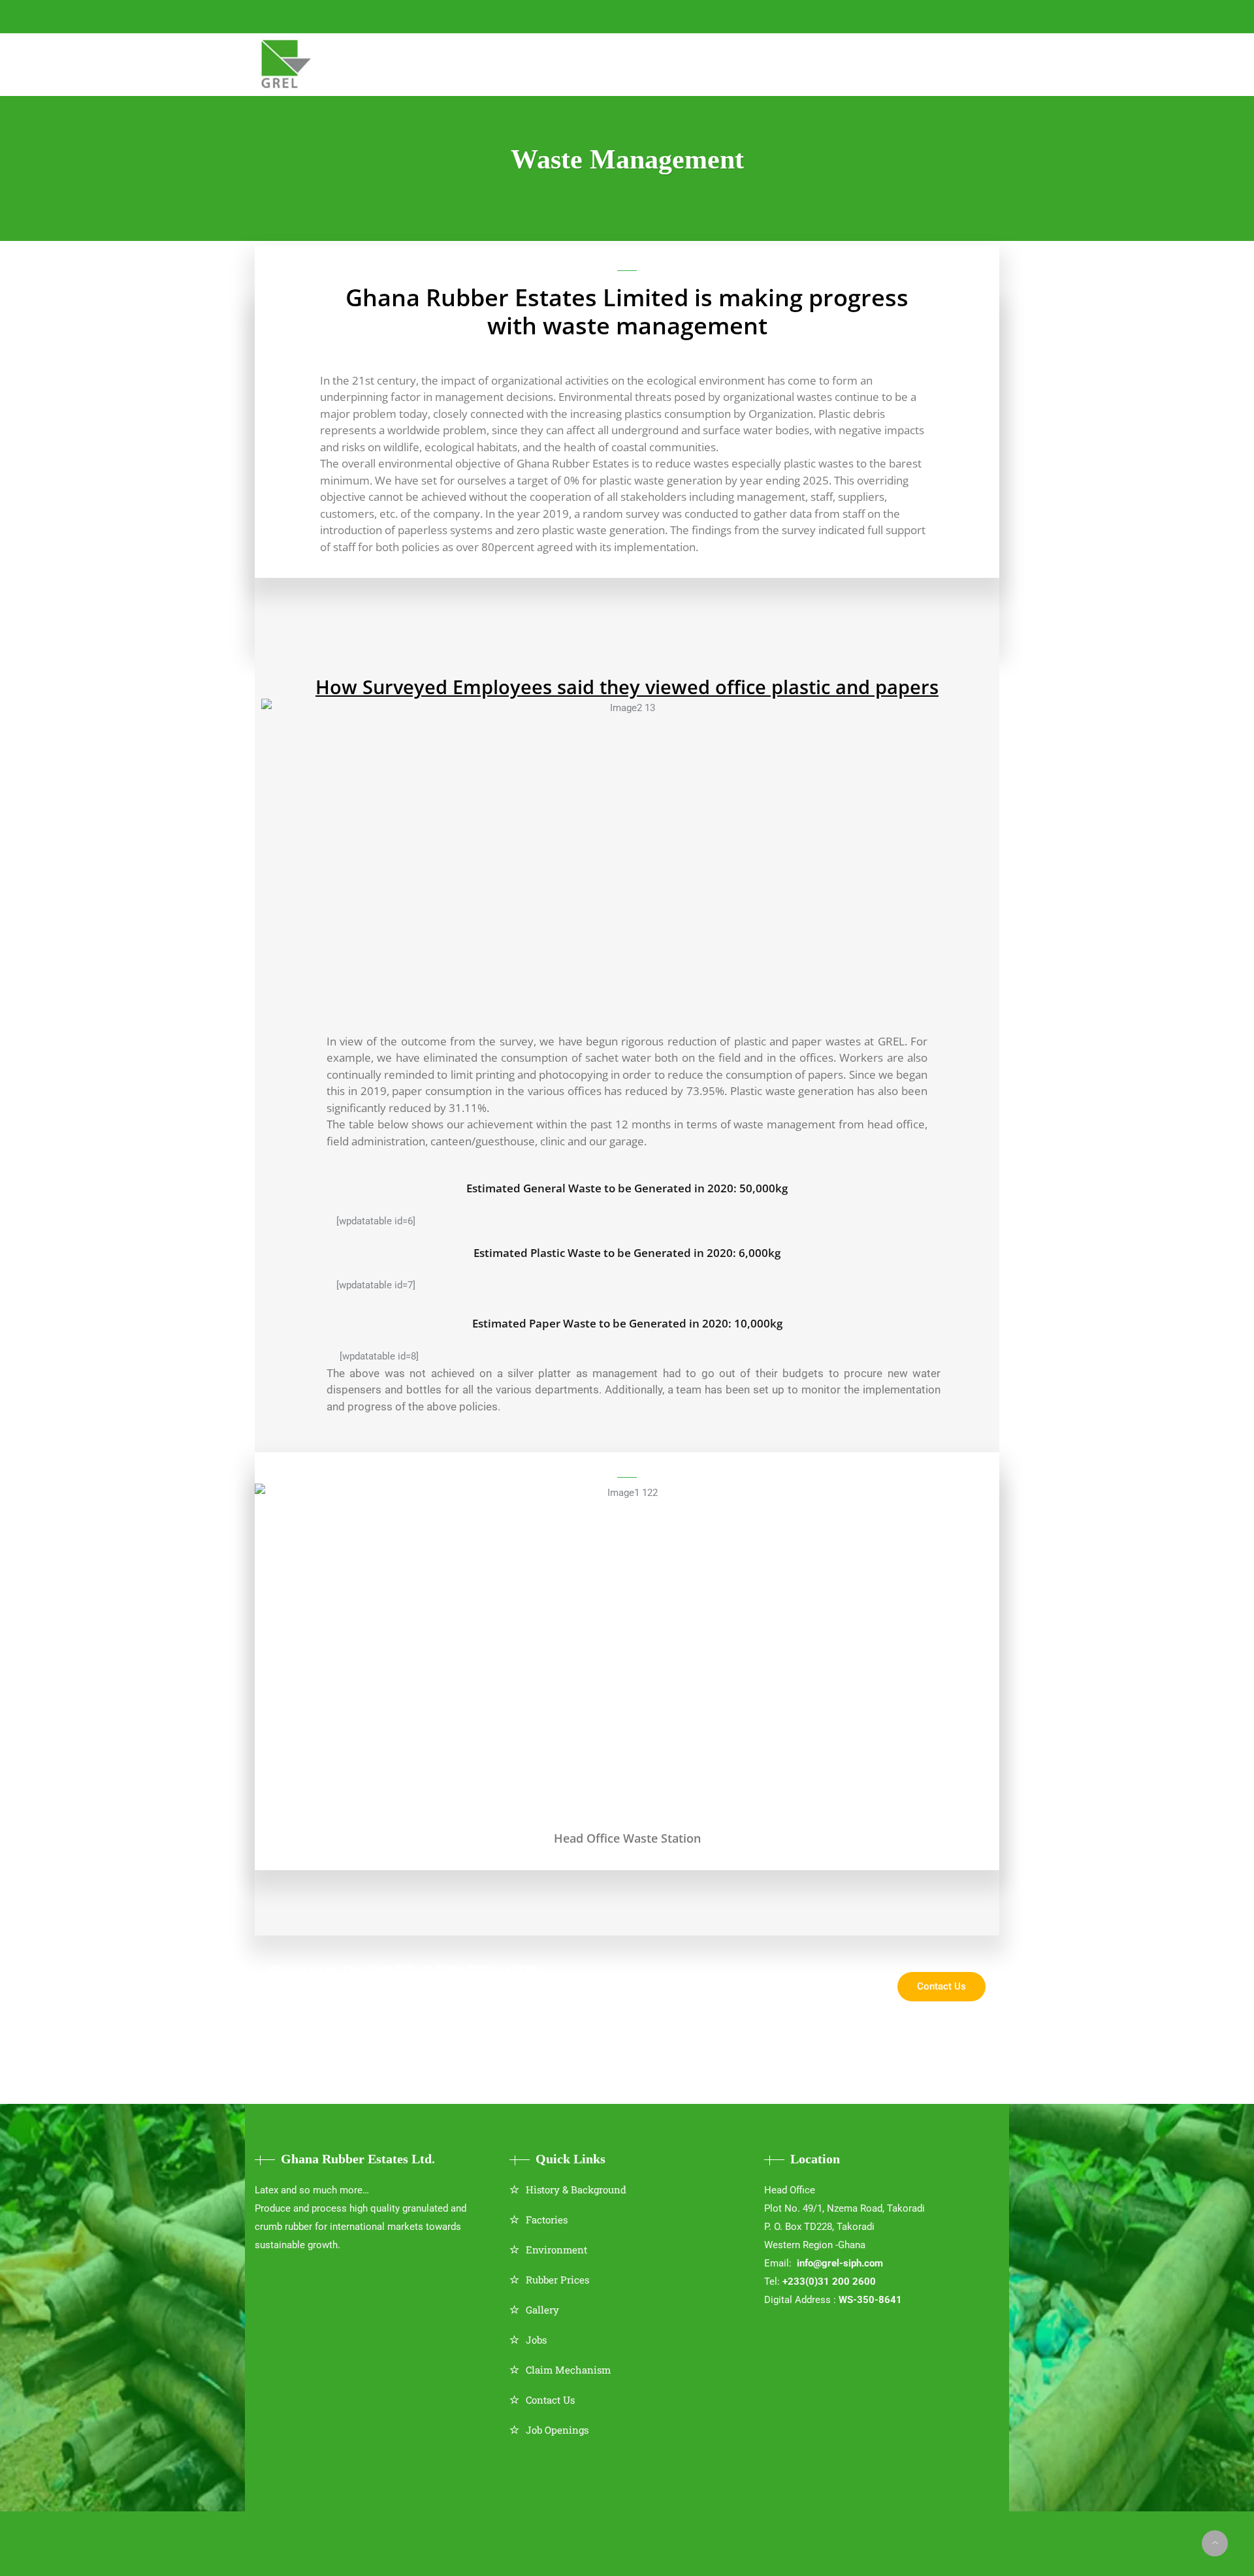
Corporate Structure (432, 63)
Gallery (542, 2310)
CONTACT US (493, 16)
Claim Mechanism (568, 2370)
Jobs (536, 2340)
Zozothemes (661, 2534)
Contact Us (550, 2400)
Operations (547, 63)
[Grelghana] (287, 65)
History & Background (576, 2189)
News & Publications (770, 63)
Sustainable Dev (646, 63)
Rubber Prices (557, 2280)
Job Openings (557, 2430)
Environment (556, 2250)
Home (334, 63)
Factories (547, 2219)
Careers (873, 63)
